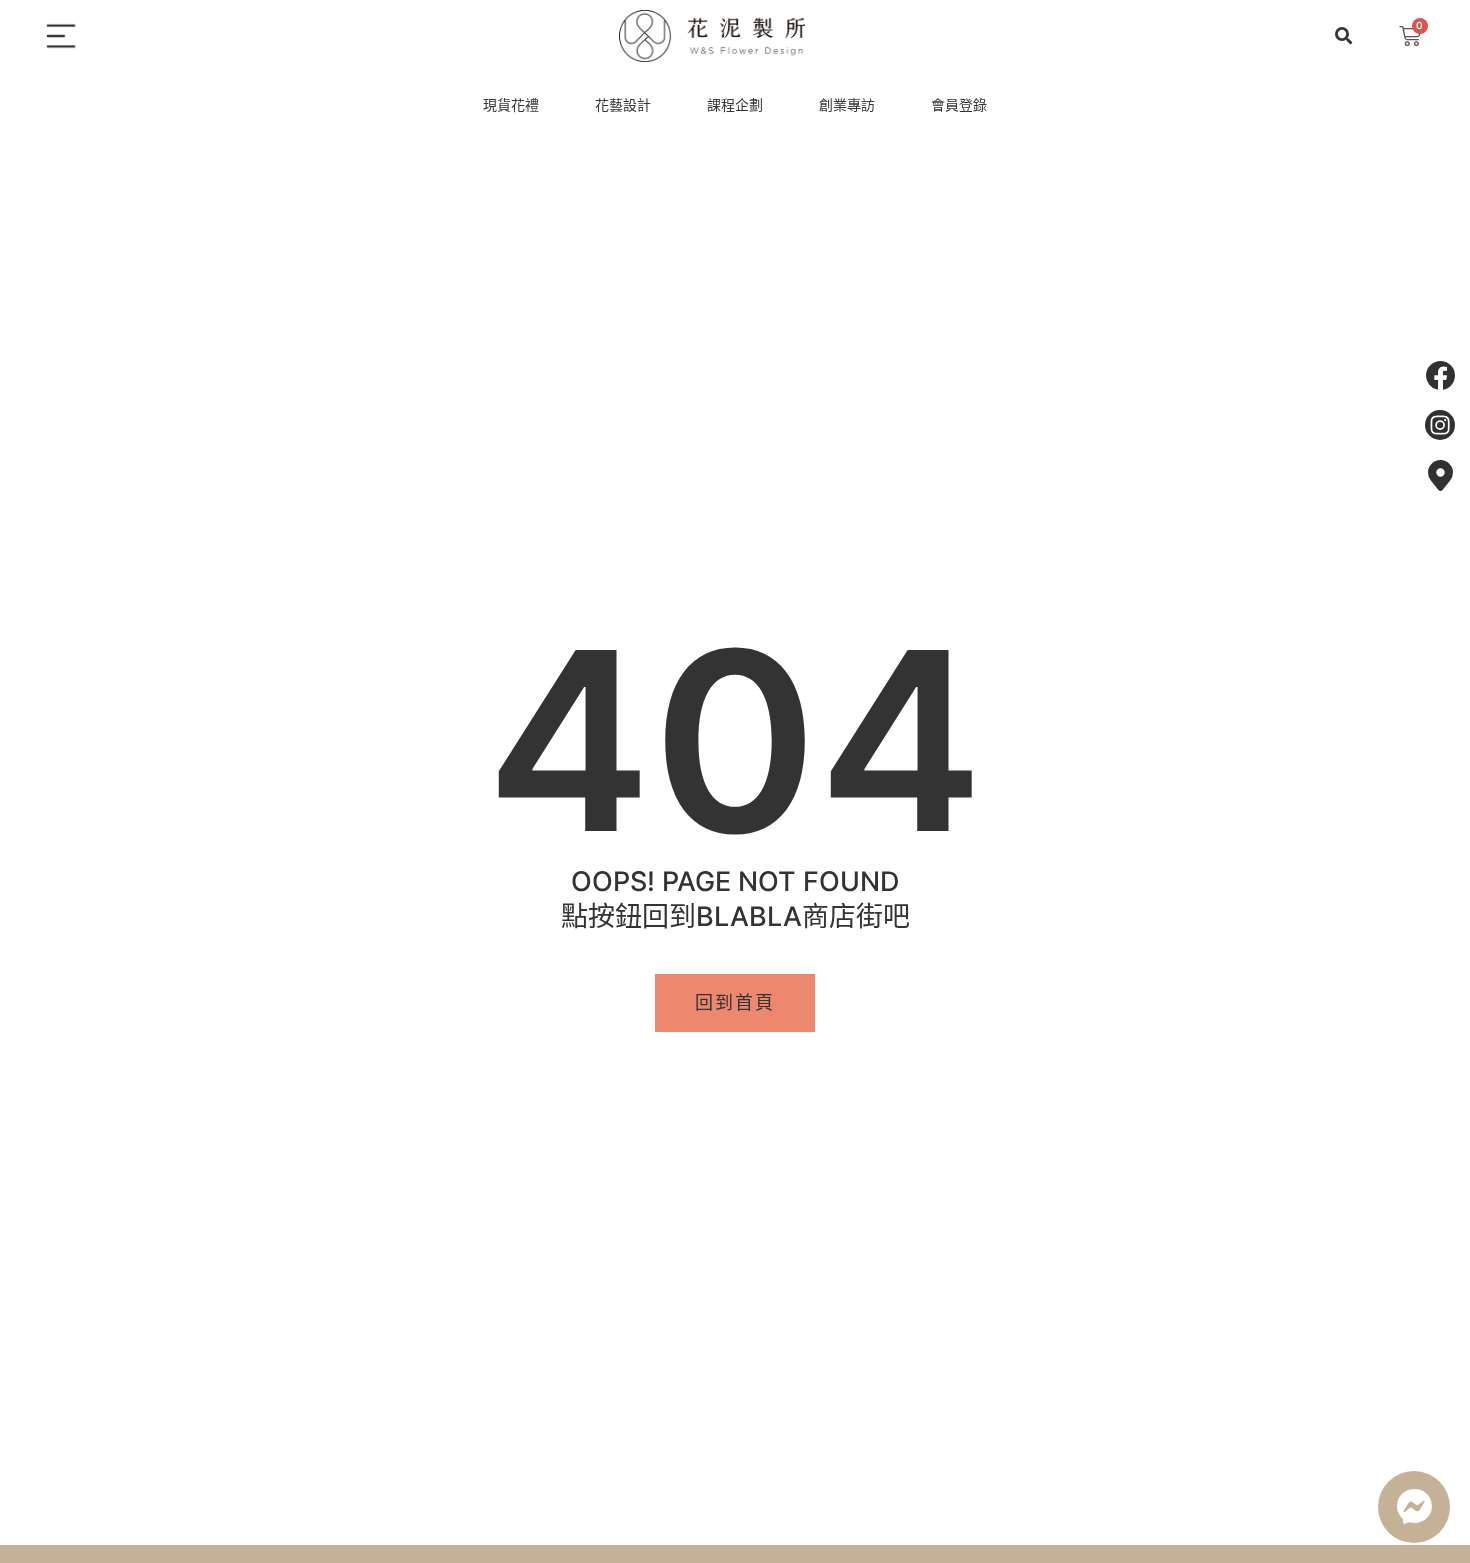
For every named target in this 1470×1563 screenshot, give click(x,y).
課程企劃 (735, 104)
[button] (1343, 36)
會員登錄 (959, 104)
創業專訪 (847, 104)
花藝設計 (623, 104)
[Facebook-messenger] (1414, 1507)
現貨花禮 (511, 104)
